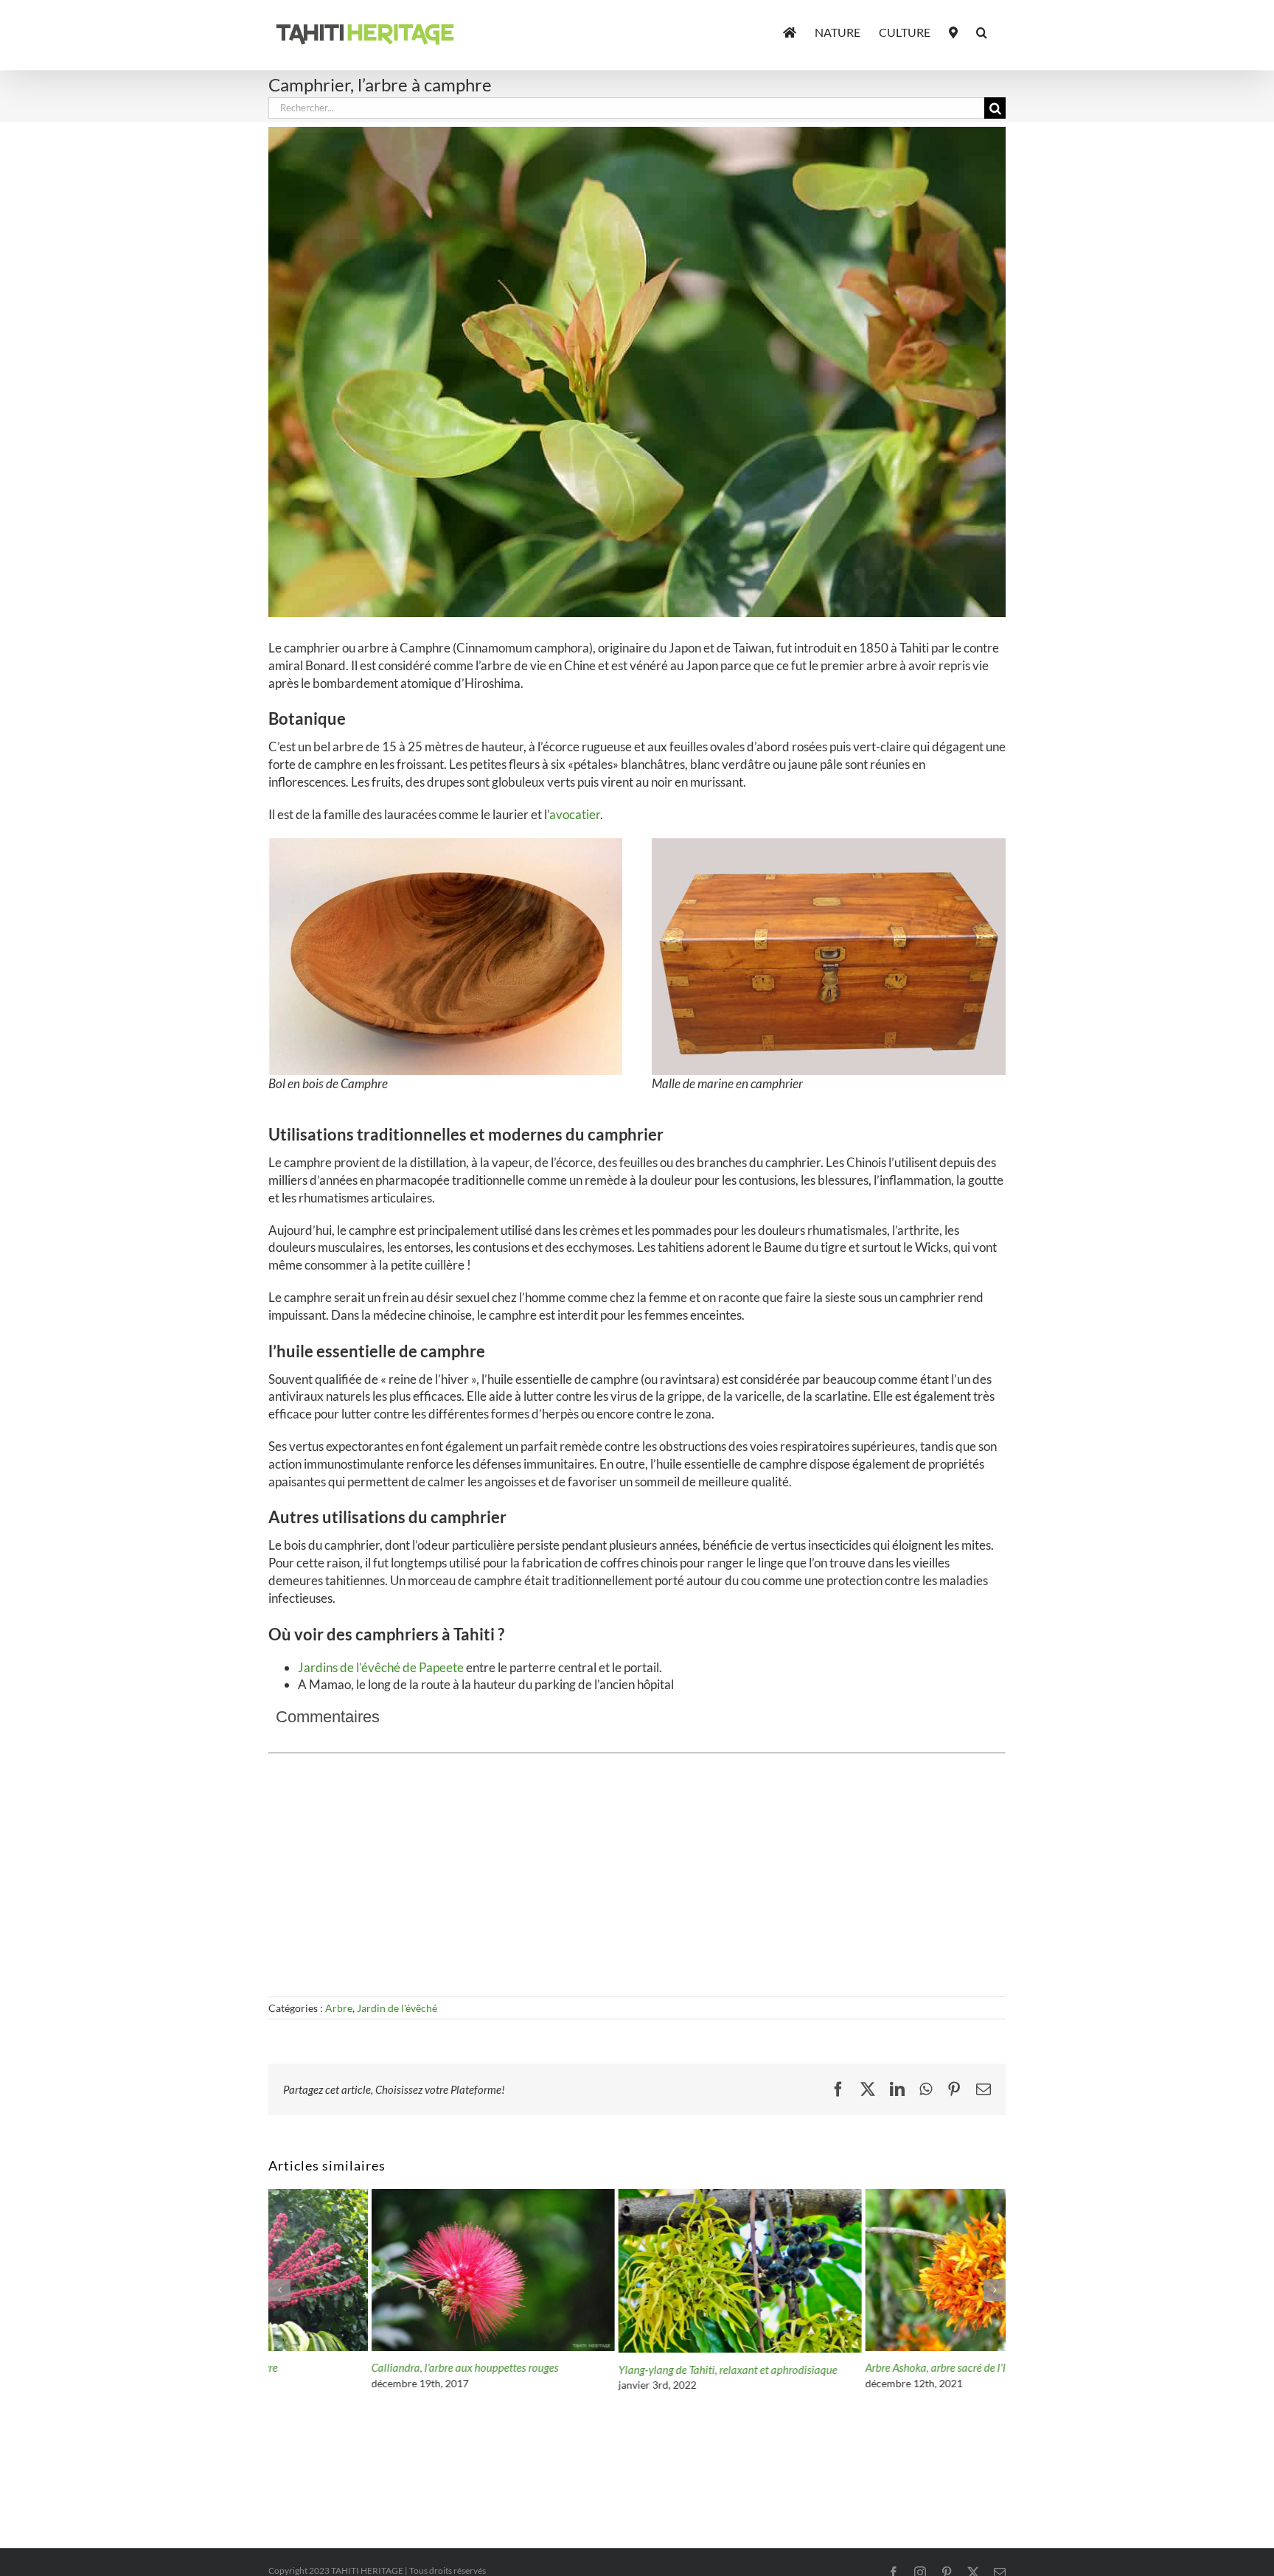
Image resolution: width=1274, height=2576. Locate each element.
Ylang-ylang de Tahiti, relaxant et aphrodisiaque (625, 2370)
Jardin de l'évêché (397, 2008)
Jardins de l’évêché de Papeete (381, 1667)
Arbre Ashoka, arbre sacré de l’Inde (841, 2367)
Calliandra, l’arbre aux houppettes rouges (362, 2367)
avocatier (575, 814)
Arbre (339, 2008)
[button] (982, 31)
